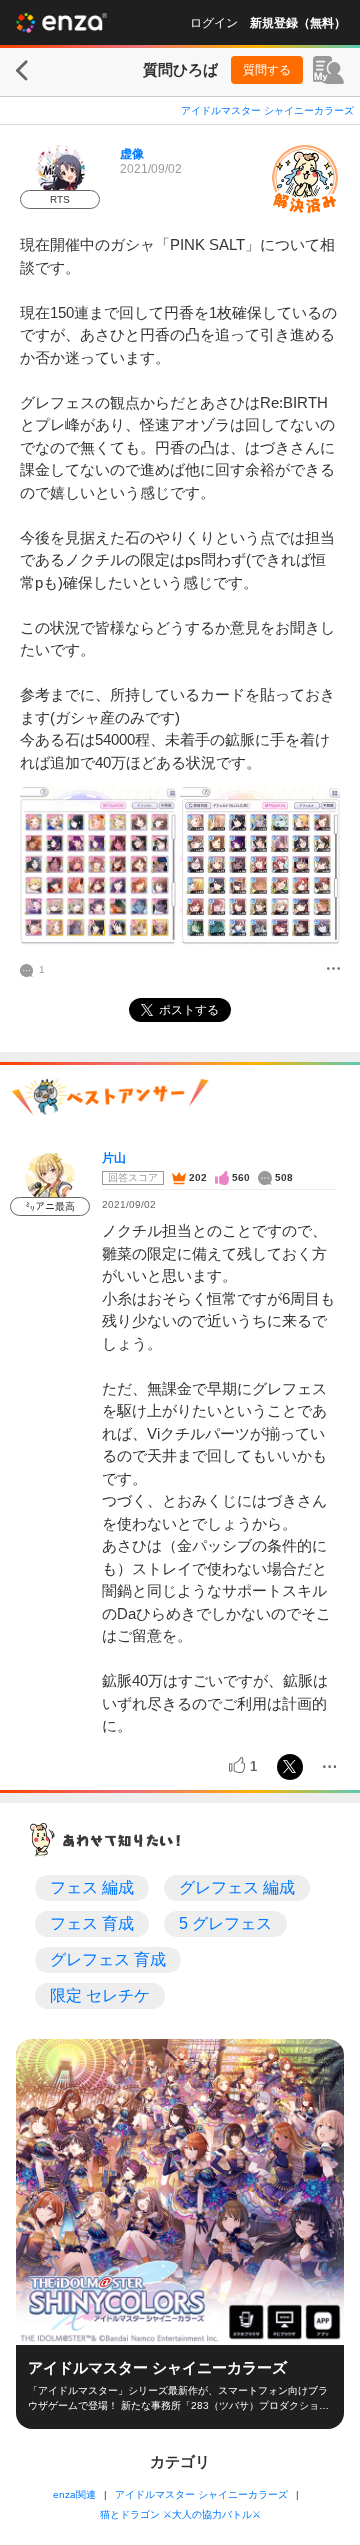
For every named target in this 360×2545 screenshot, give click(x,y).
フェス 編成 (92, 1887)
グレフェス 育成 (108, 1959)
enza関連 (74, 2494)
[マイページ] (328, 70)
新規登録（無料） (298, 23)
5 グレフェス (225, 1923)
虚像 (132, 154)
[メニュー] (333, 970)
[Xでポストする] (290, 1767)
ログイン (214, 23)
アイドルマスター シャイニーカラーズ (267, 110)
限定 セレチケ (100, 1995)
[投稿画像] (98, 866)
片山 (114, 1158)
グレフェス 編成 (237, 1887)
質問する (267, 70)
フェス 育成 (92, 1923)
